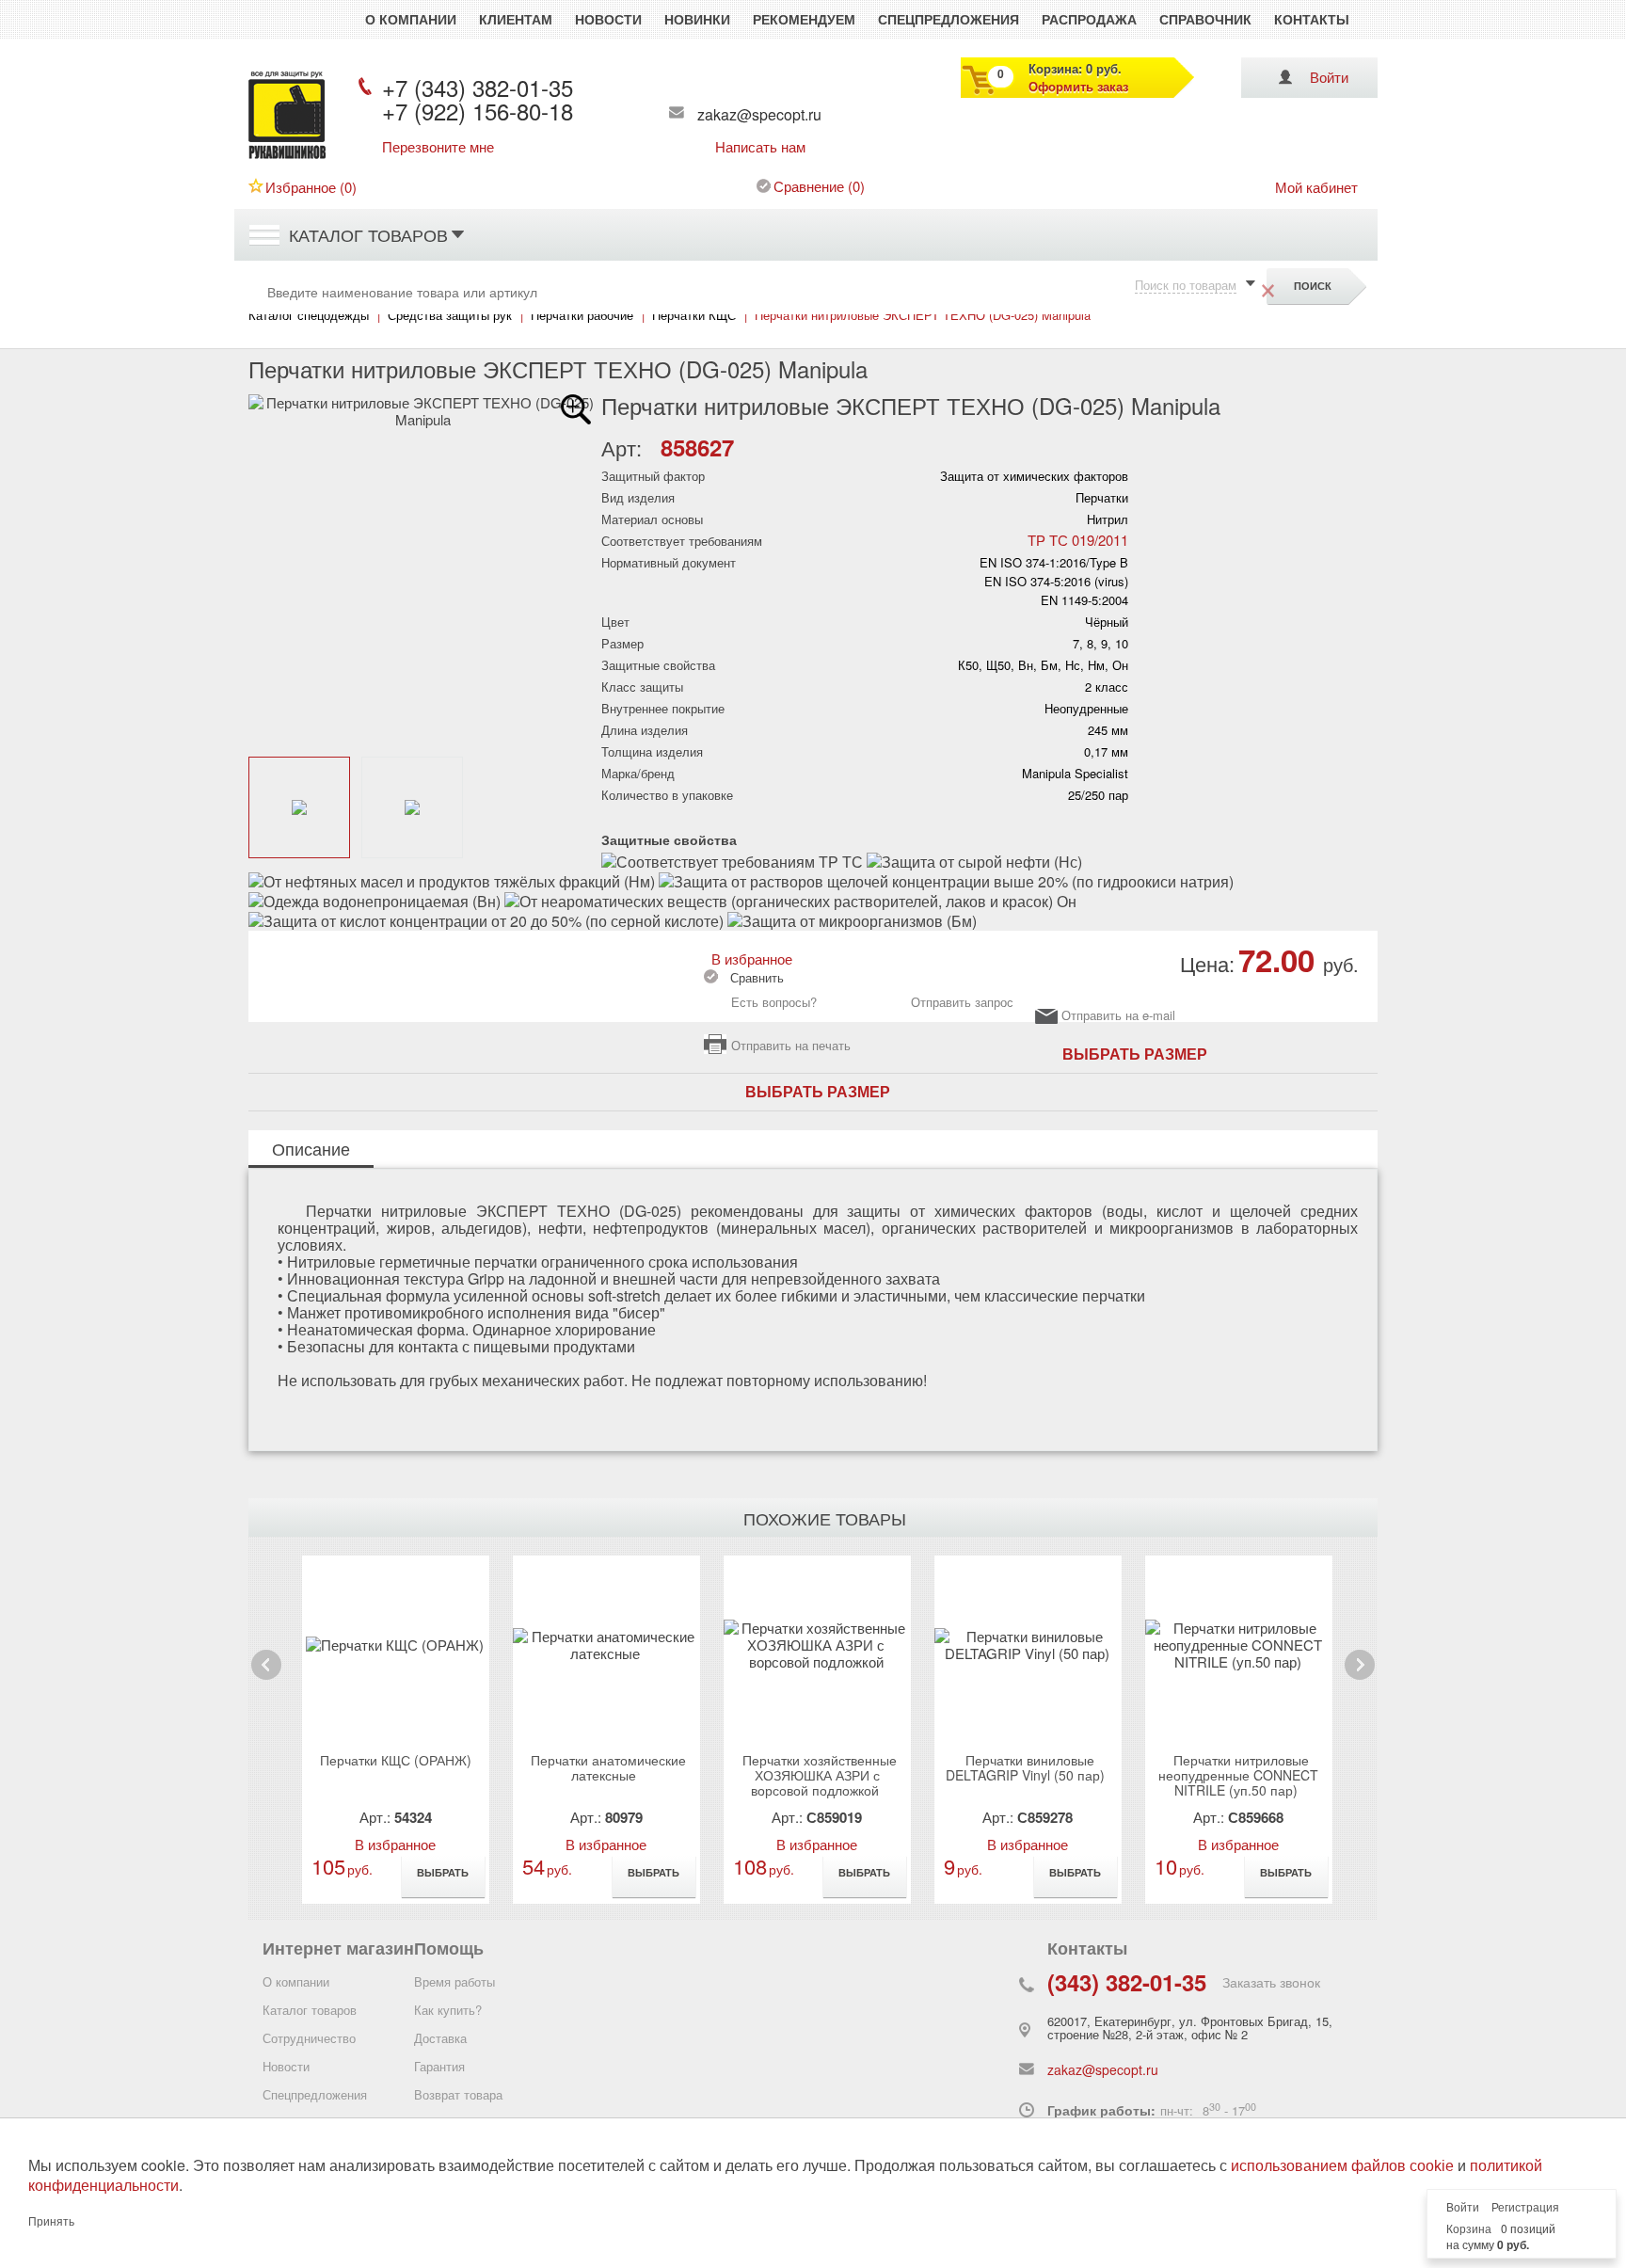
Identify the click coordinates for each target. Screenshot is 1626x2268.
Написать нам (760, 147)
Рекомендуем (804, 19)
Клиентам (516, 19)
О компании (411, 19)
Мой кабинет (1316, 187)
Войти (1329, 77)
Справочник (1205, 19)
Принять (51, 2222)
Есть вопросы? (774, 1002)
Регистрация (1525, 2208)
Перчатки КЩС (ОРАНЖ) (396, 1760)
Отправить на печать (791, 1045)
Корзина (1469, 2229)
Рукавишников (287, 158)
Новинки (697, 19)
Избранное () (311, 187)
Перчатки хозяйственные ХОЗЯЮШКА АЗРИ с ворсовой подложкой (820, 1775)
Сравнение (809, 186)
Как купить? (448, 2010)
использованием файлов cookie (1342, 2166)
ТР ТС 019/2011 (1078, 540)
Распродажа (1089, 19)
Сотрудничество (309, 2038)
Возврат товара (458, 2094)
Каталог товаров (368, 234)
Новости (608, 19)
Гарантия (439, 2066)
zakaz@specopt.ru (759, 114)
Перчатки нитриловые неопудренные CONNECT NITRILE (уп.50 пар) (1238, 1775)
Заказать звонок (1271, 1982)
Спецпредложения (948, 19)
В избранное (748, 958)
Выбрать (443, 1872)
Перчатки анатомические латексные (608, 1767)
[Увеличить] (576, 409)
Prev (266, 1679)
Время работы (454, 1981)
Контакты (1312, 19)
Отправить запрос (962, 1002)
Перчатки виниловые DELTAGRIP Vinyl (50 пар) (1025, 1767)
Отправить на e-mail (1118, 1016)
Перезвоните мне (438, 147)
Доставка (440, 2038)
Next (1359, 1679)
